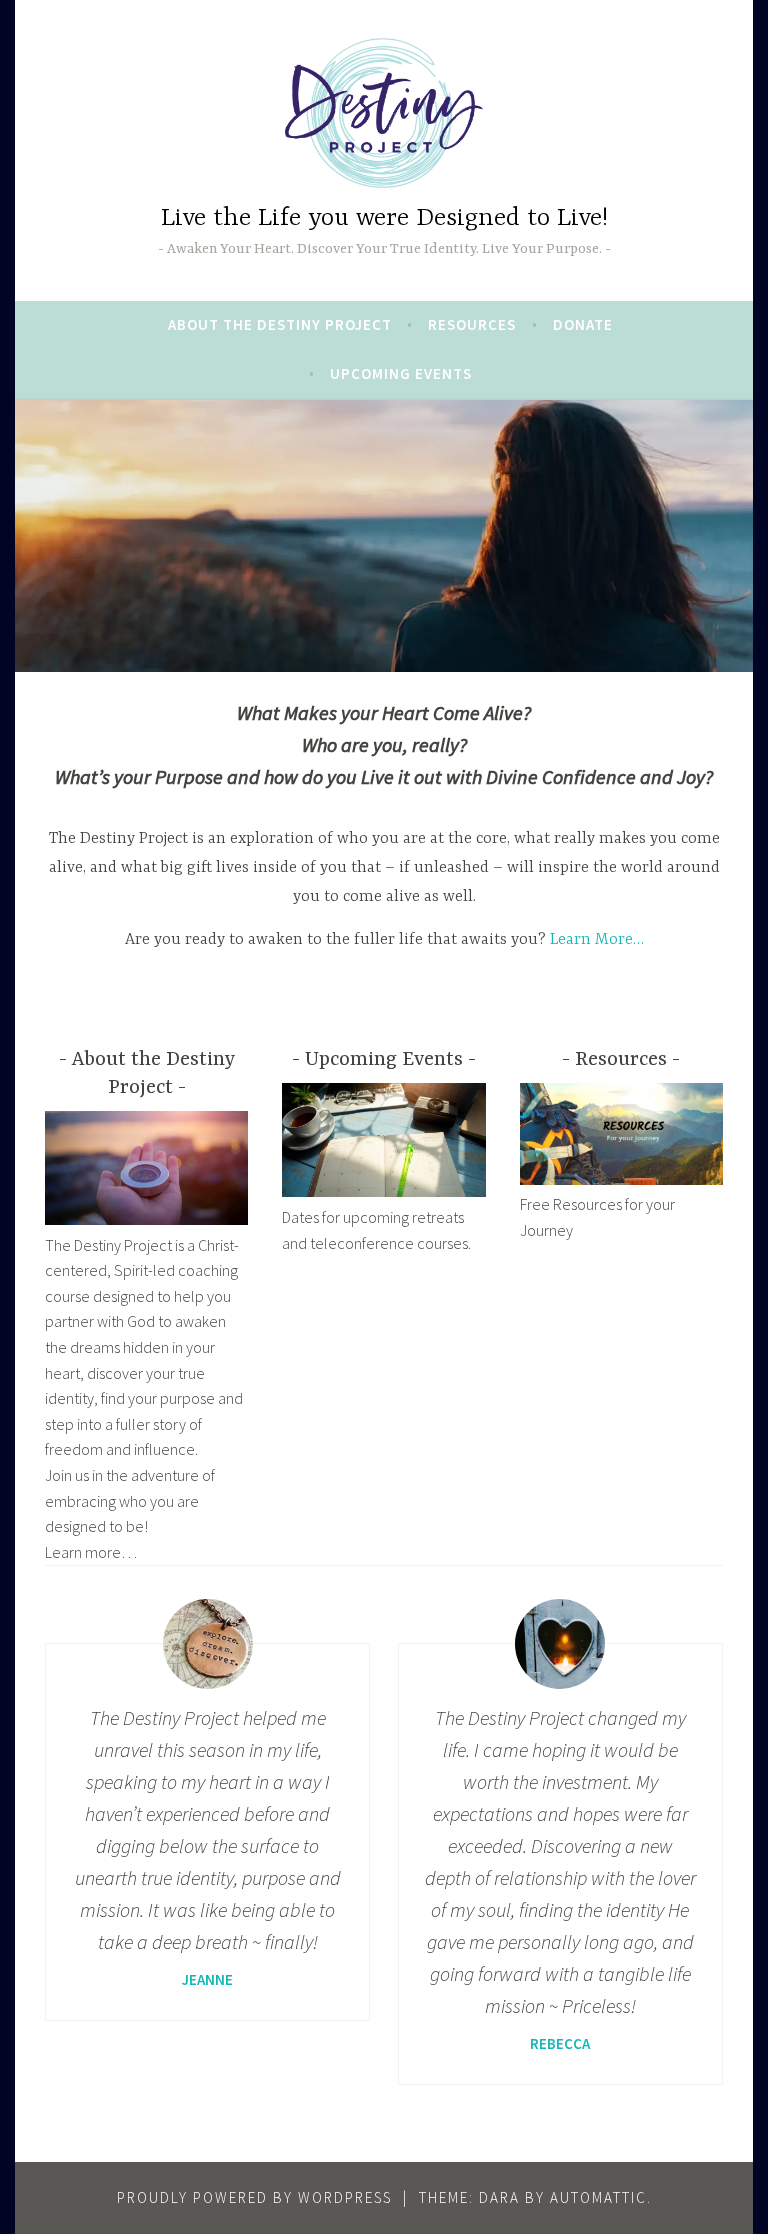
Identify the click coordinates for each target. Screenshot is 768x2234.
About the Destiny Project (280, 324)
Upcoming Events (401, 373)
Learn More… (597, 940)
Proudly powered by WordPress (254, 2197)
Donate (583, 324)
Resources (472, 324)
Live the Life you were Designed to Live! (384, 218)
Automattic (598, 2197)
